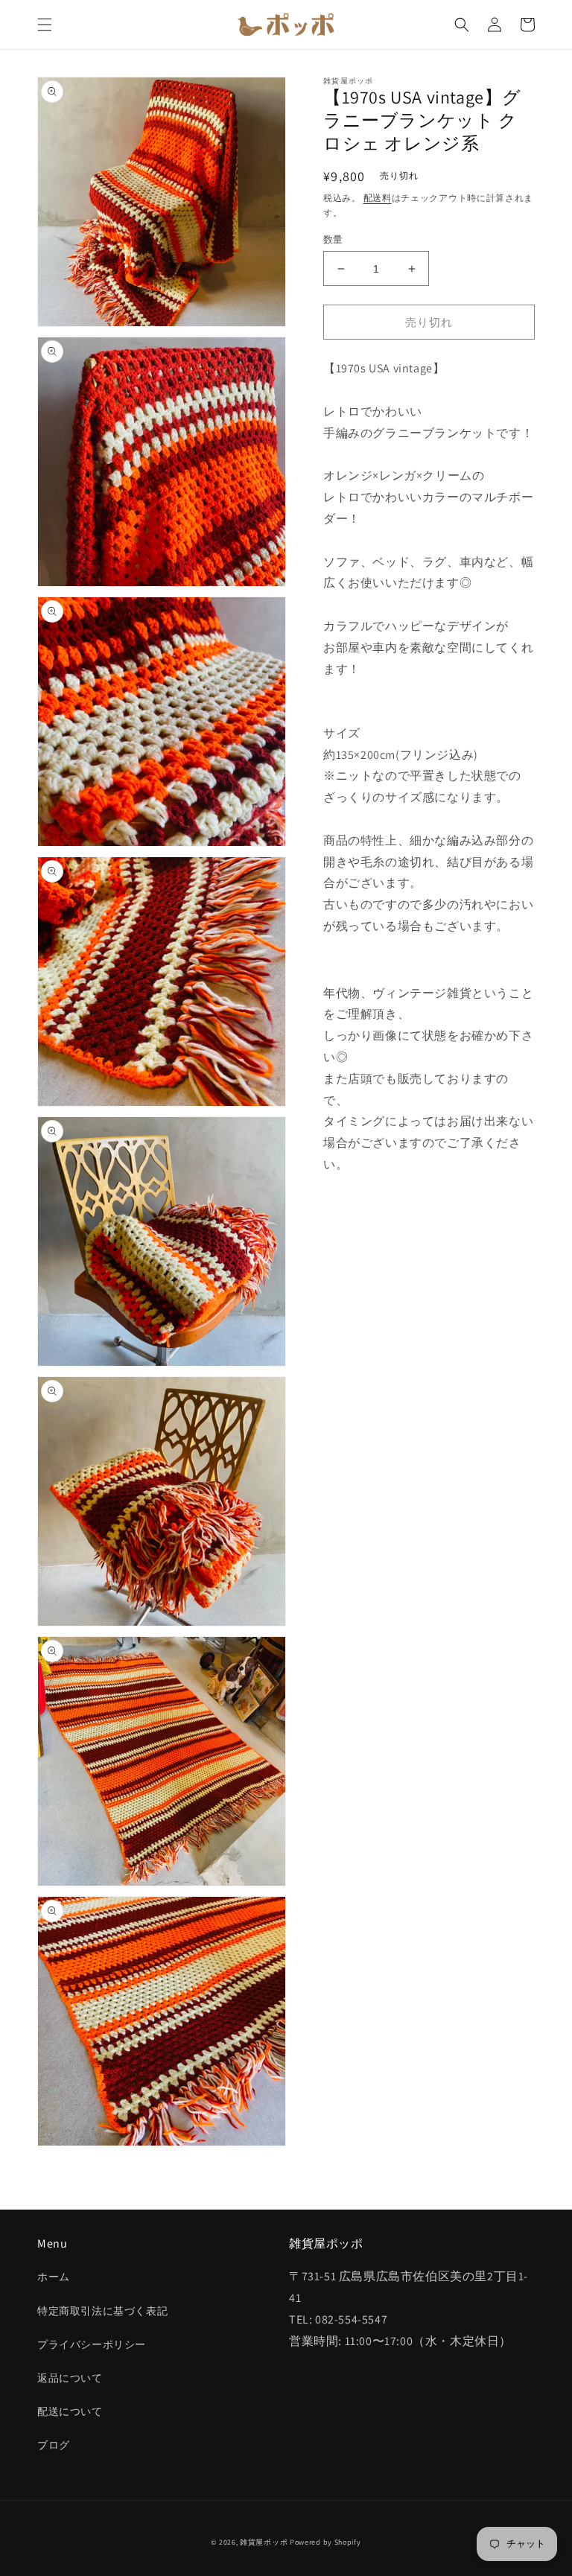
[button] (45, 25)
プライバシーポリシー (92, 2344)
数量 (333, 239)
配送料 (378, 198)
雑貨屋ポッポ (264, 2542)
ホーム (54, 2277)
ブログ (54, 2445)
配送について (70, 2411)
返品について (70, 2378)
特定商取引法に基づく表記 (102, 2311)
